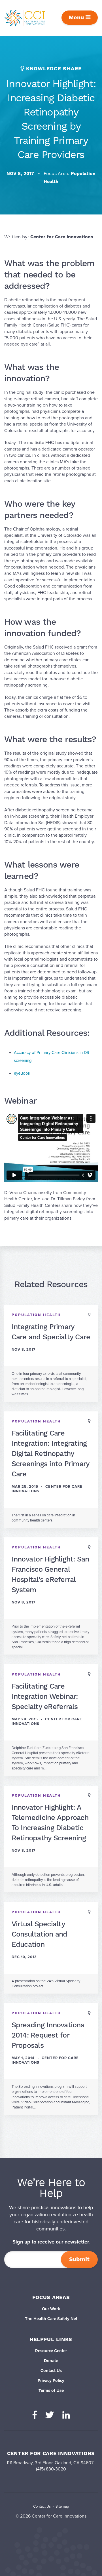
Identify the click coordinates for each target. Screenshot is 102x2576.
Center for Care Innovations (62, 237)
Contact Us (51, 2371)
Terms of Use (51, 2390)
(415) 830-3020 (51, 2469)
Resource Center (51, 2351)
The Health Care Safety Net (51, 2319)
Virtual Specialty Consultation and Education (40, 1934)
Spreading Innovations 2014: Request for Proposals (48, 2035)
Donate (51, 2361)
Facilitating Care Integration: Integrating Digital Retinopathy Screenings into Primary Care (51, 1454)
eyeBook (22, 1073)
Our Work (51, 2309)
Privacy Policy (51, 2381)
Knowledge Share (54, 69)
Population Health (36, 1315)
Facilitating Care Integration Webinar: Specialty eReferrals (45, 1697)
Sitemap (62, 2506)
